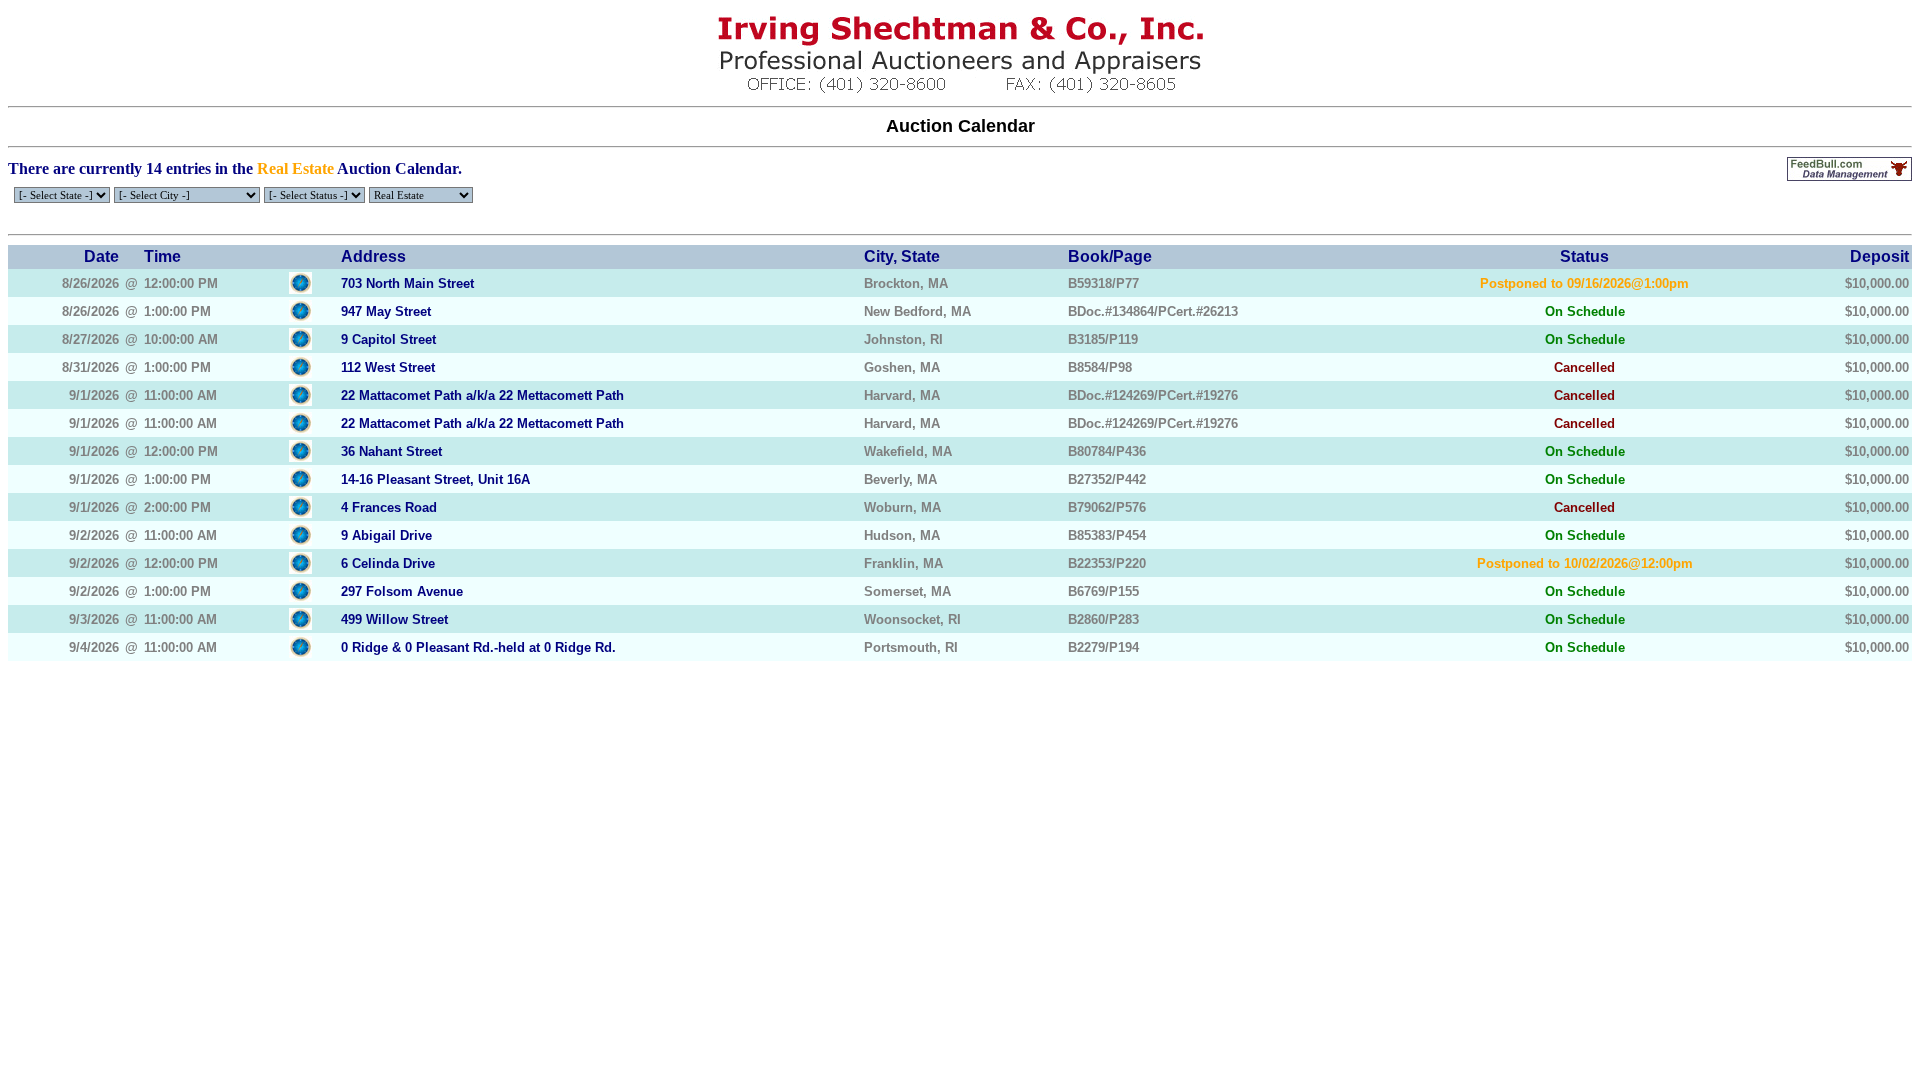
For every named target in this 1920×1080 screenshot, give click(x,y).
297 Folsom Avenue (402, 591)
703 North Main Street (407, 283)
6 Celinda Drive (388, 563)
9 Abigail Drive (386, 535)
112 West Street (388, 367)
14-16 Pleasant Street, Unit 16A (435, 479)
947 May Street (386, 311)
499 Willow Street (394, 619)
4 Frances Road (389, 507)
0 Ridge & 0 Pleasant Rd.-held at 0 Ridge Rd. (478, 647)
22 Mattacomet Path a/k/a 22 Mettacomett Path (482, 395)
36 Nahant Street (391, 451)
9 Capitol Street (388, 339)
